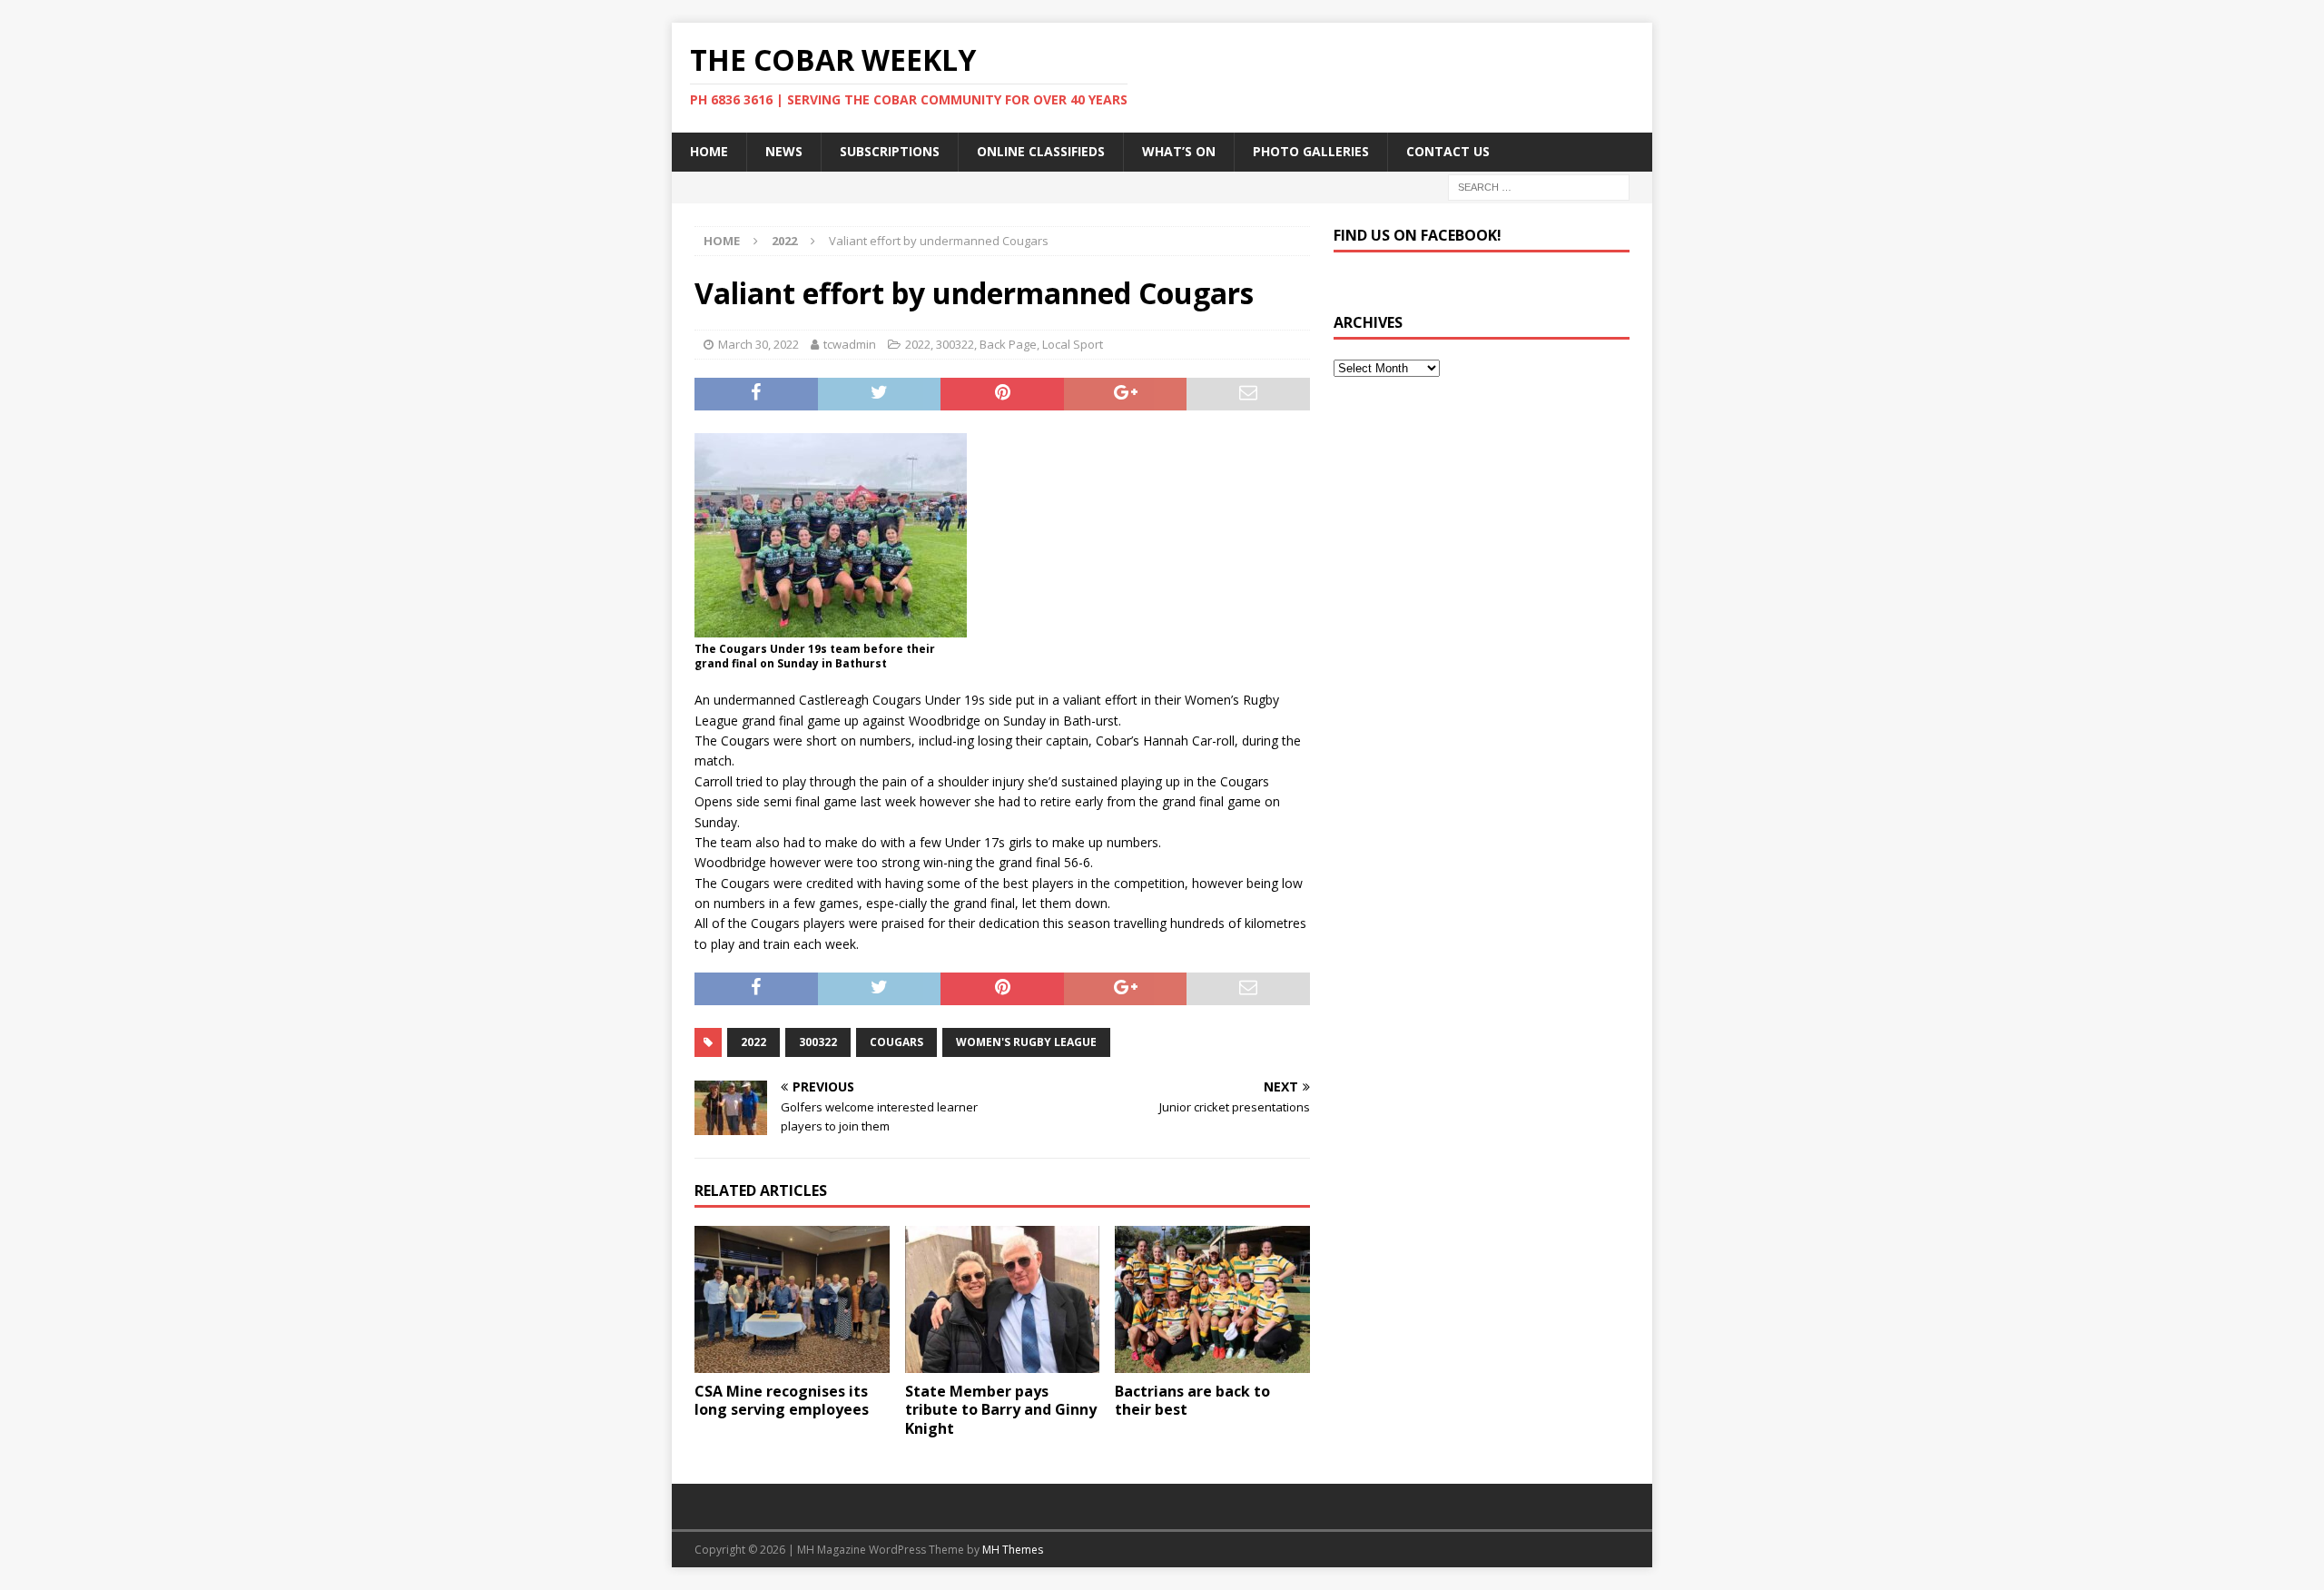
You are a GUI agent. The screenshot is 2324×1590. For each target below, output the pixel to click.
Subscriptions (890, 151)
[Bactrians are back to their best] (1212, 1299)
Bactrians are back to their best (1192, 1401)
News (784, 151)
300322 (955, 344)
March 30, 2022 (758, 344)
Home (709, 151)
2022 (918, 344)
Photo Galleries (1311, 151)
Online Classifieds (1041, 151)
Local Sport (1073, 344)
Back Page (1008, 344)
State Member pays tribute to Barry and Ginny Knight (1001, 1410)
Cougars (896, 1042)
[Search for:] (1539, 186)
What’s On (1179, 151)
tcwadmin (850, 344)
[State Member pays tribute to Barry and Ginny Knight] (1003, 1299)
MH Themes (1013, 1550)
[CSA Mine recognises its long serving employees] (792, 1299)
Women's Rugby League (1026, 1042)
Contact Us (1448, 151)
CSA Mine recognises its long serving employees (782, 1401)
